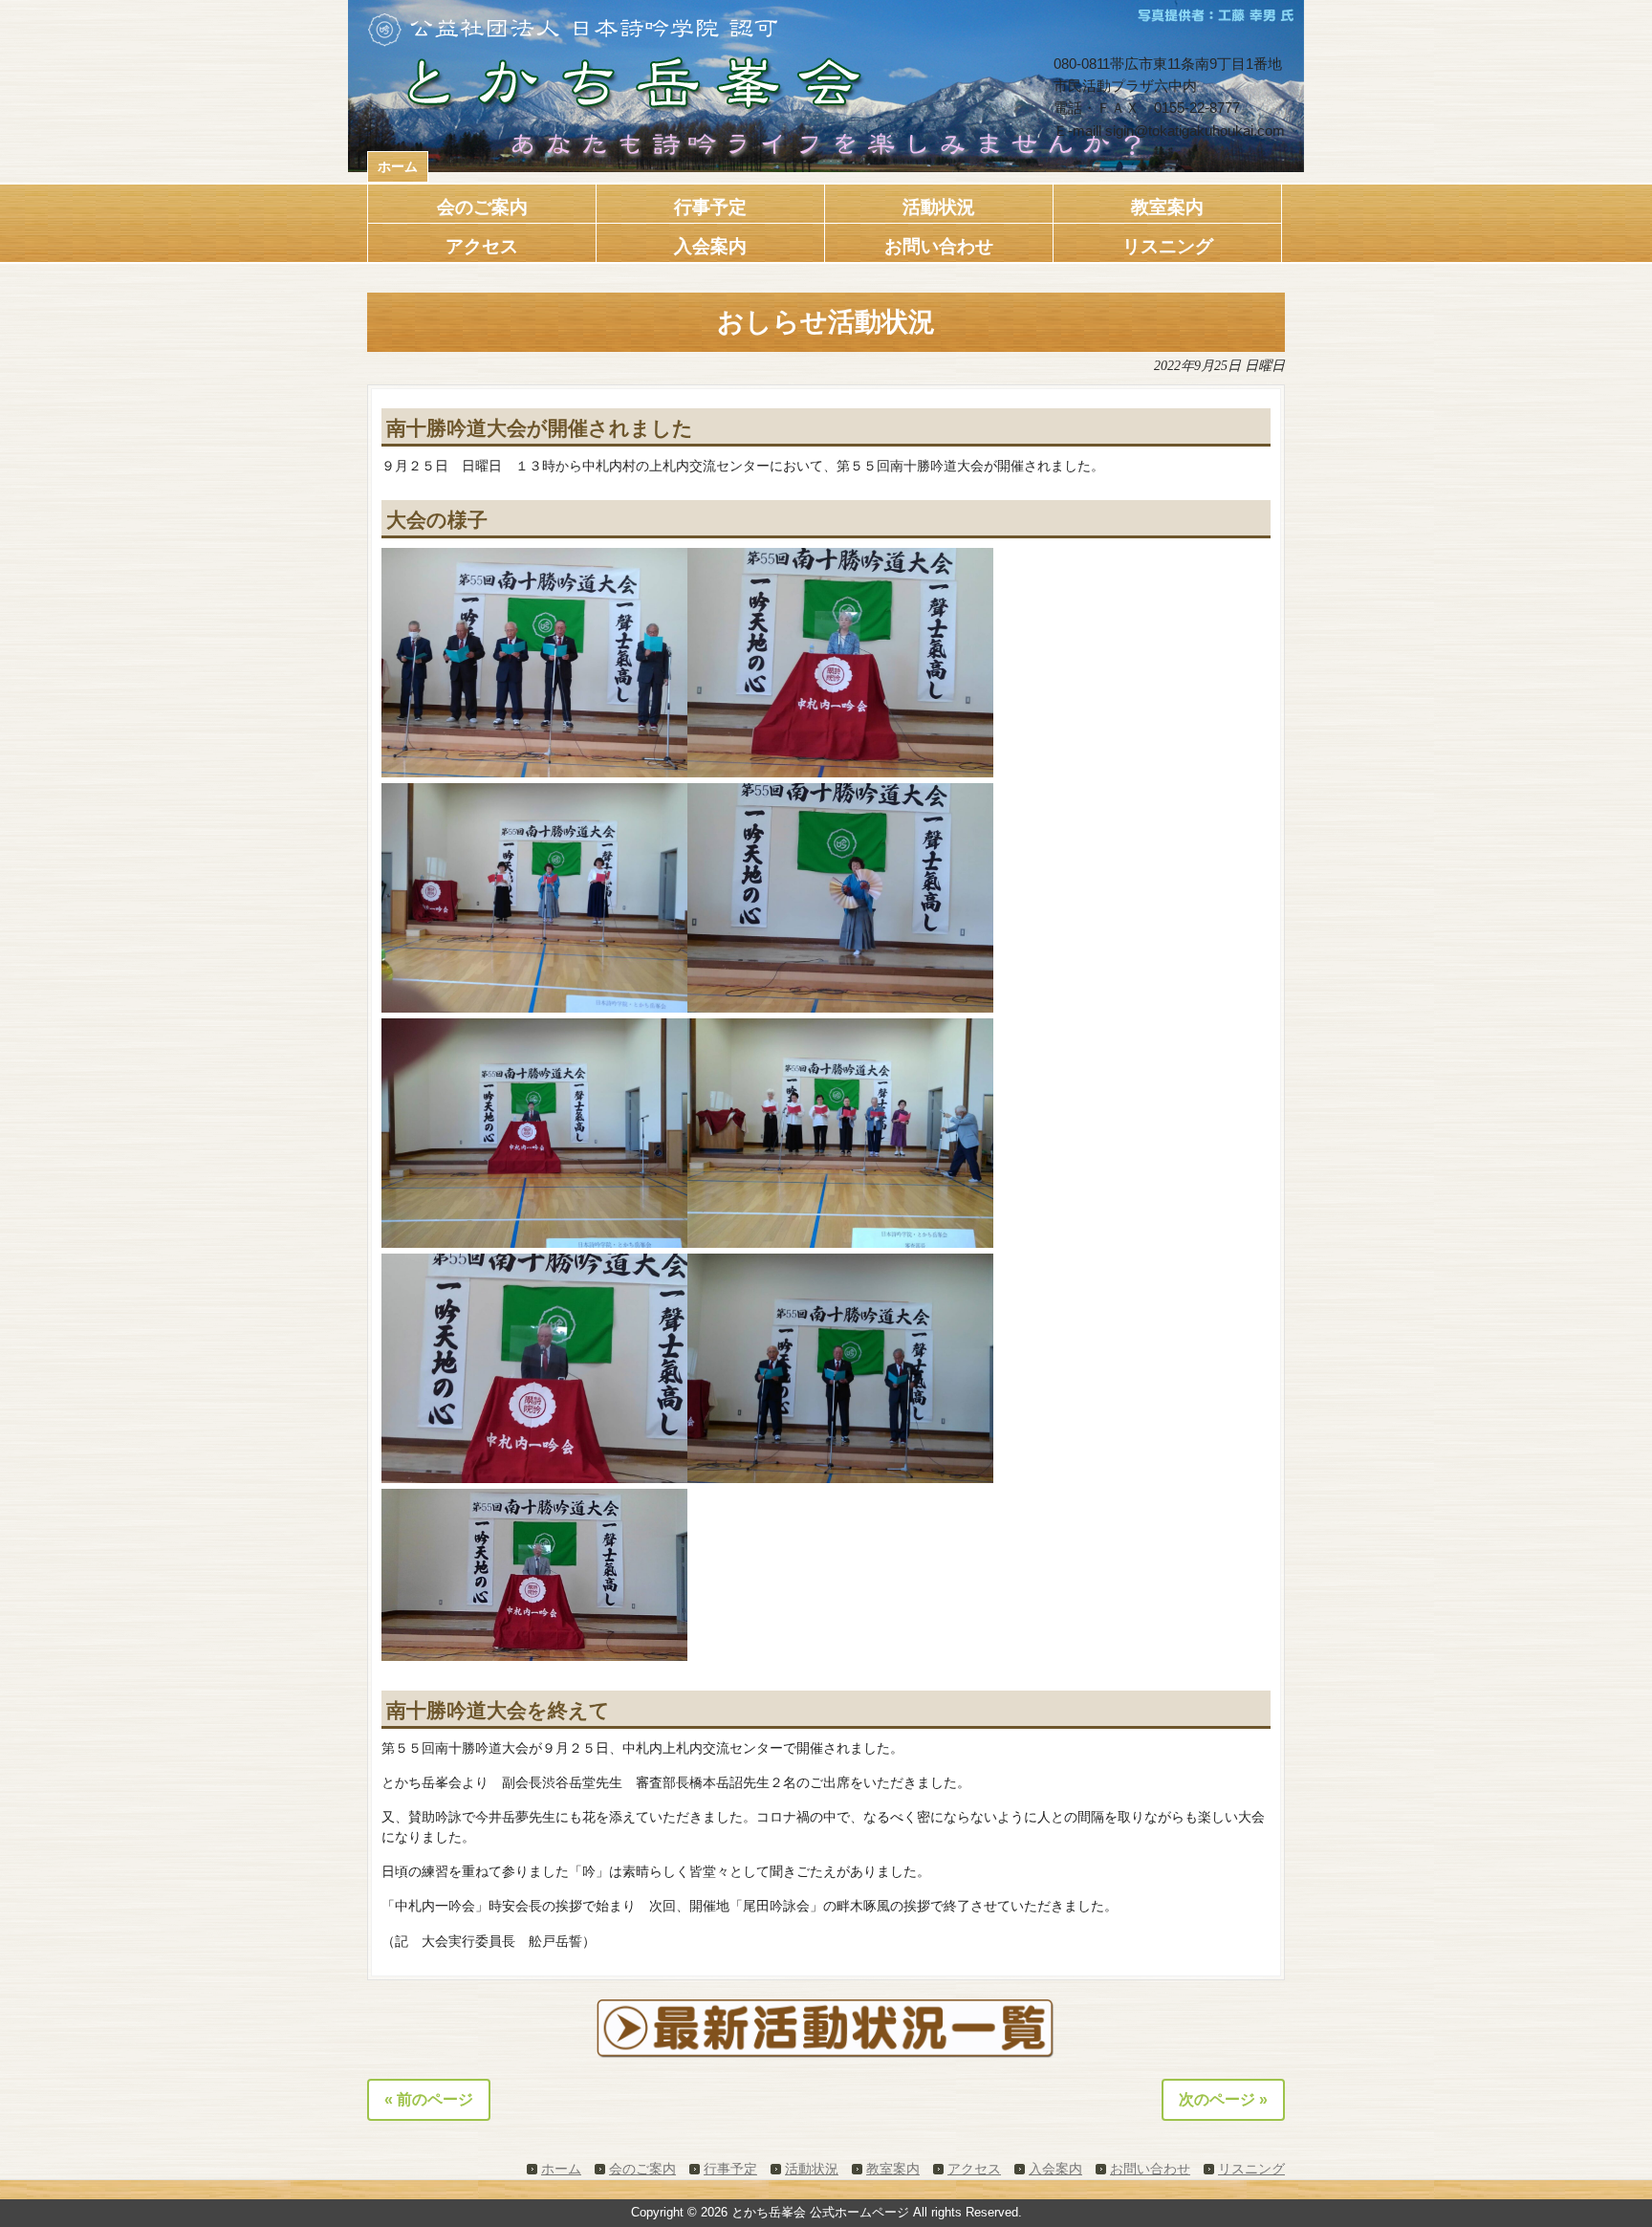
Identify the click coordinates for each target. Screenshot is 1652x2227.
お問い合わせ (1150, 2169)
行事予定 (730, 2169)
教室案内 (893, 2169)
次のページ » (1223, 2099)
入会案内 (1055, 2169)
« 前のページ (429, 2099)
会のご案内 (642, 2169)
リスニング (1251, 2169)
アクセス (974, 2169)
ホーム (398, 166)
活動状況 (812, 2169)
